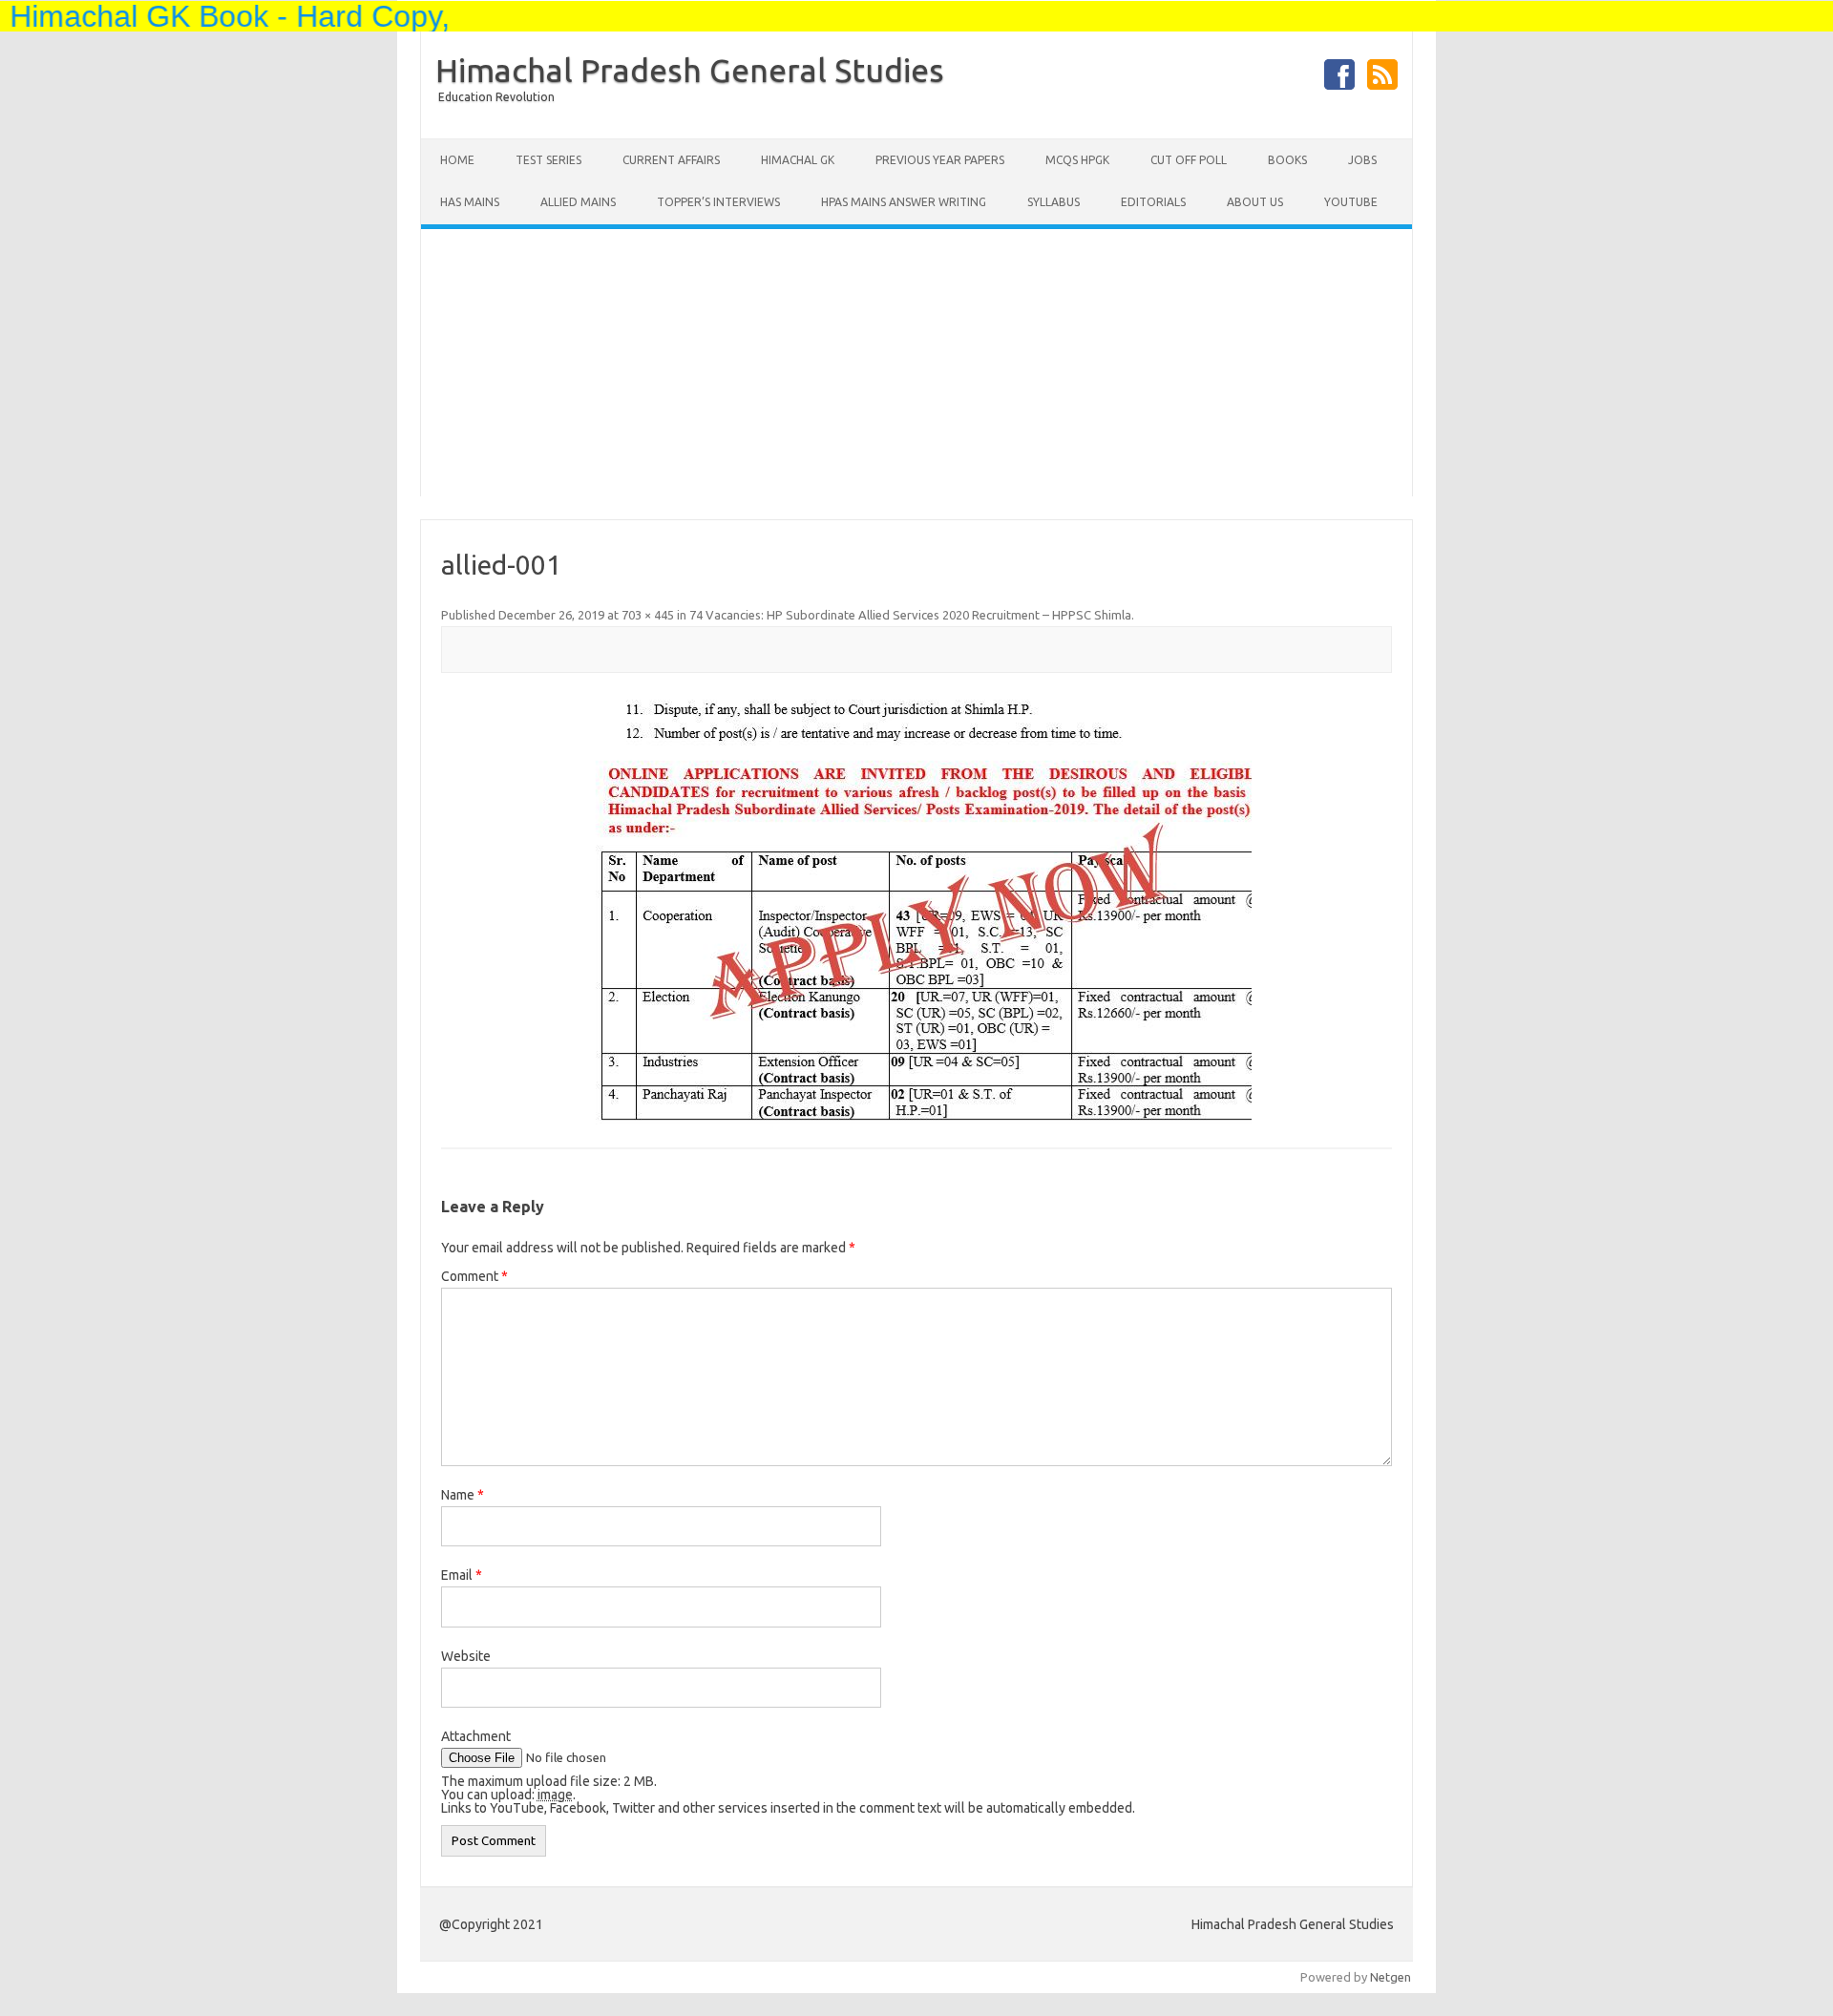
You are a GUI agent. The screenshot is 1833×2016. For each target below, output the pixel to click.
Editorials (1153, 202)
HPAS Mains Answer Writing (904, 202)
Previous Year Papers (940, 160)
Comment (474, 1276)
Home (457, 160)
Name (463, 1495)
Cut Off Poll (1189, 160)
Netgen (1391, 1977)
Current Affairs (671, 160)
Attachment (476, 1736)
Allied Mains (578, 202)
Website (466, 1656)
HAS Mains (470, 202)
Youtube (1351, 202)
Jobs (1362, 160)
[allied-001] (916, 912)
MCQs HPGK (1077, 160)
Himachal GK (798, 160)
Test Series (548, 160)
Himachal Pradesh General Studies (690, 70)
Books (1287, 160)
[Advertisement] (916, 363)
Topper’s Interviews (718, 202)
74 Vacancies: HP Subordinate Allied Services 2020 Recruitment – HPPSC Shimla (910, 615)
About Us (1255, 202)
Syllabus (1053, 202)
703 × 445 (648, 615)
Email (462, 1575)
